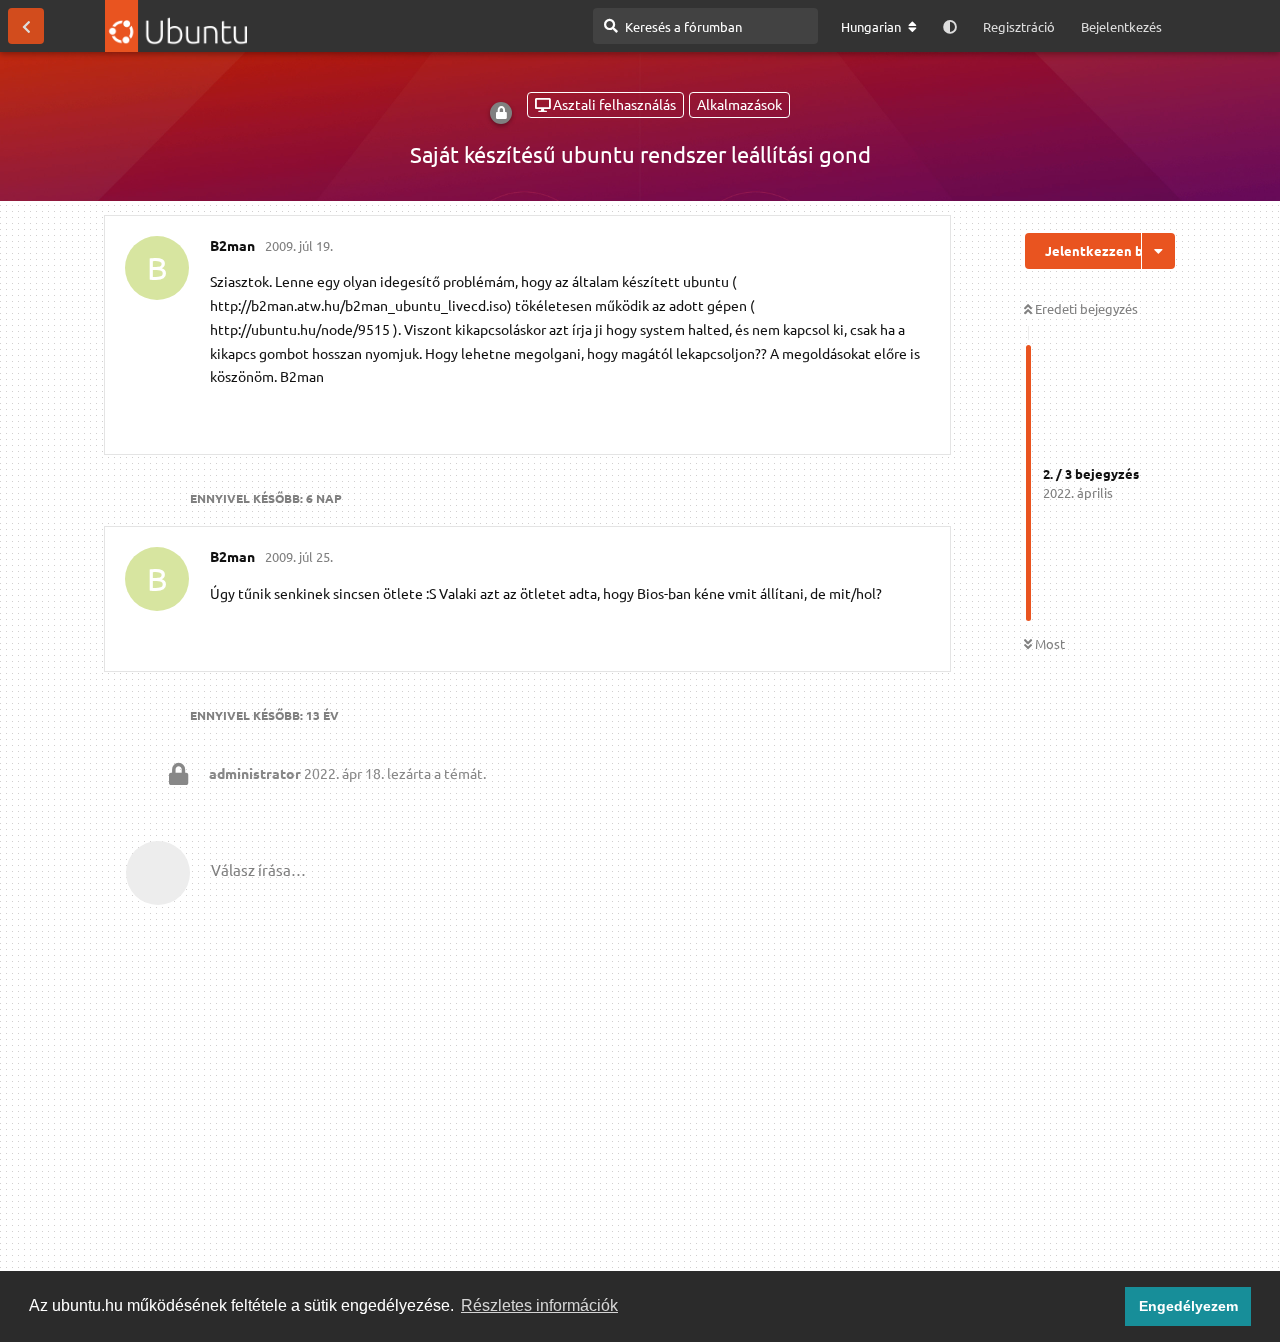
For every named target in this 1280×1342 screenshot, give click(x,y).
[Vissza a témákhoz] (26, 26)
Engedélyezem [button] (1188, 1306)
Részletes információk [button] (539, 1305)
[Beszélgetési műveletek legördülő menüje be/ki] (1158, 251)
